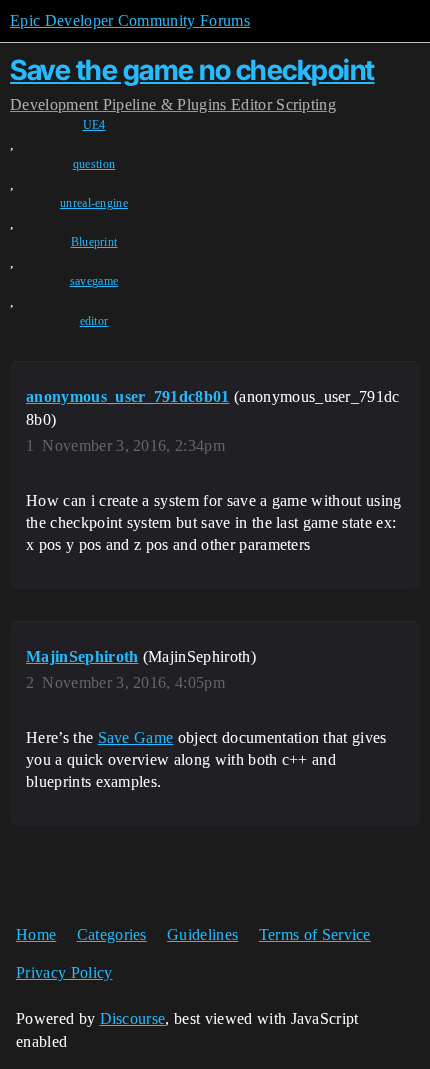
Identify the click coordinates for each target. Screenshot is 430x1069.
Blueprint (94, 242)
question (94, 164)
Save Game (136, 737)
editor (94, 321)
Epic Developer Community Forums (130, 20)
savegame (94, 281)
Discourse (133, 1018)
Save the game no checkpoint (192, 70)
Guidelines (202, 934)
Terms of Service (315, 934)
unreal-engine (94, 203)
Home (36, 934)
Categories (112, 934)
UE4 (94, 125)
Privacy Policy (64, 972)
